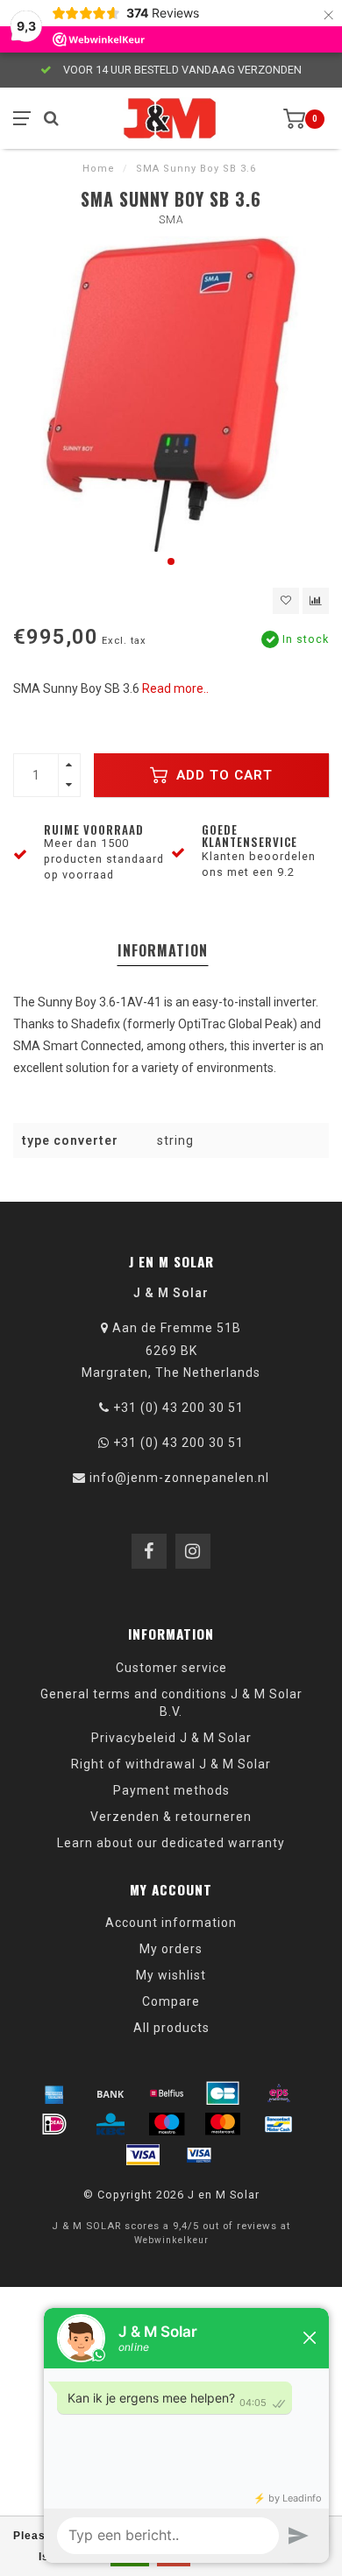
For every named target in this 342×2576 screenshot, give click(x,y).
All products (171, 2028)
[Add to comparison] (316, 601)
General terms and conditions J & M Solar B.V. (171, 1703)
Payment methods (171, 1790)
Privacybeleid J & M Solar (171, 1738)
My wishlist (171, 1975)
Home (99, 169)
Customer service (171, 1668)
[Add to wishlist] (286, 601)
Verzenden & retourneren (171, 1817)
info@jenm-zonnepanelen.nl (179, 1478)
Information (163, 950)
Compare (171, 2001)
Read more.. (175, 688)
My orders (171, 1949)
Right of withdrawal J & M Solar (171, 1764)
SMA (171, 220)
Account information (171, 1923)
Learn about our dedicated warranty (171, 1843)
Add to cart (222, 775)
